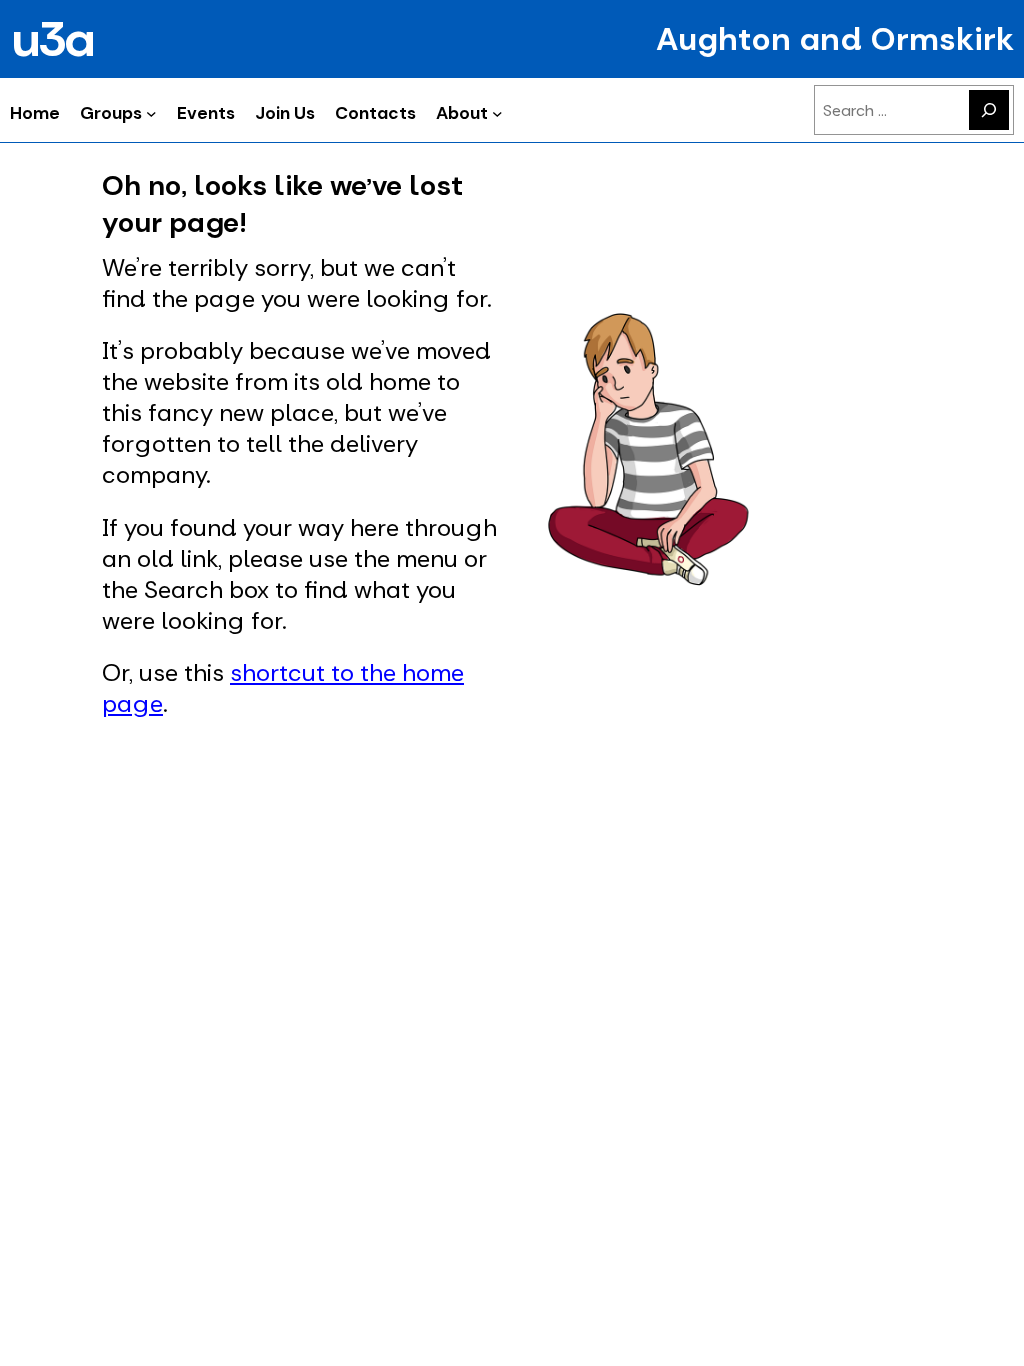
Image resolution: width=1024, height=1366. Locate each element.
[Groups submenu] (151, 112)
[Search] (989, 110)
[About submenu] (497, 112)
